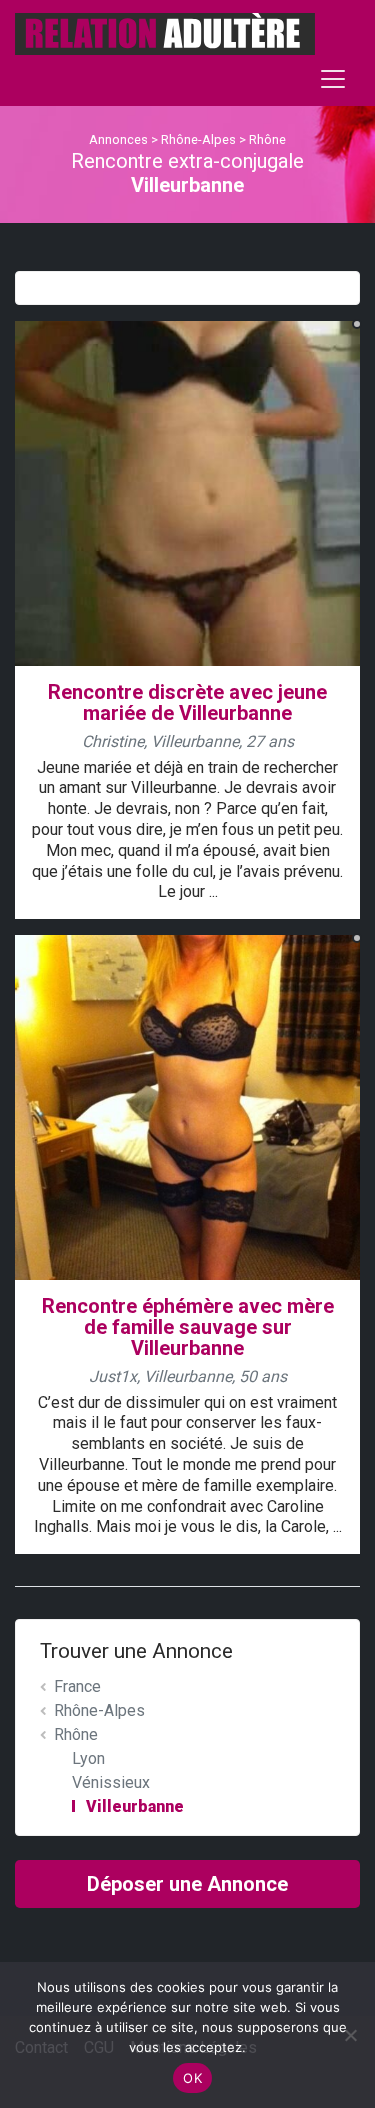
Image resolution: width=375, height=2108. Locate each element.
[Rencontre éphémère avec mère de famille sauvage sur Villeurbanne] (187, 1106)
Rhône (267, 139)
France (77, 1686)
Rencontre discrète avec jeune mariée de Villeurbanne (187, 702)
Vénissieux (111, 1782)
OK (192, 2078)
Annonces (118, 139)
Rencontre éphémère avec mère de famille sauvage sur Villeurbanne (188, 1327)
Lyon (88, 1758)
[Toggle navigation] (333, 79)
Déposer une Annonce (187, 1884)
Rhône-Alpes (198, 139)
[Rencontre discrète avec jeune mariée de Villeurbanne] (187, 492)
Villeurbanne (135, 1806)
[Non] (350, 2035)
